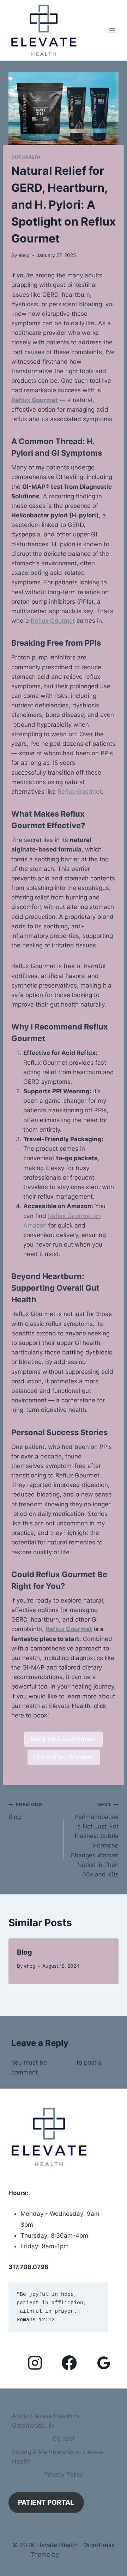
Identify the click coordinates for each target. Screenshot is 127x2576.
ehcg (24, 255)
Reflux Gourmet (35, 400)
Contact (64, 2439)
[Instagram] (35, 2363)
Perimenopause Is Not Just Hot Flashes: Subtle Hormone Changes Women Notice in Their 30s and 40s (95, 1840)
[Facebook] (69, 2363)
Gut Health (26, 157)
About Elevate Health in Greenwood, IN (46, 2421)
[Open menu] (112, 30)
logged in (62, 2062)
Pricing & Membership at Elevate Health (58, 2457)
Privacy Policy (64, 2474)
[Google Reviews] (104, 2363)
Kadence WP (79, 2555)
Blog (25, 1811)
